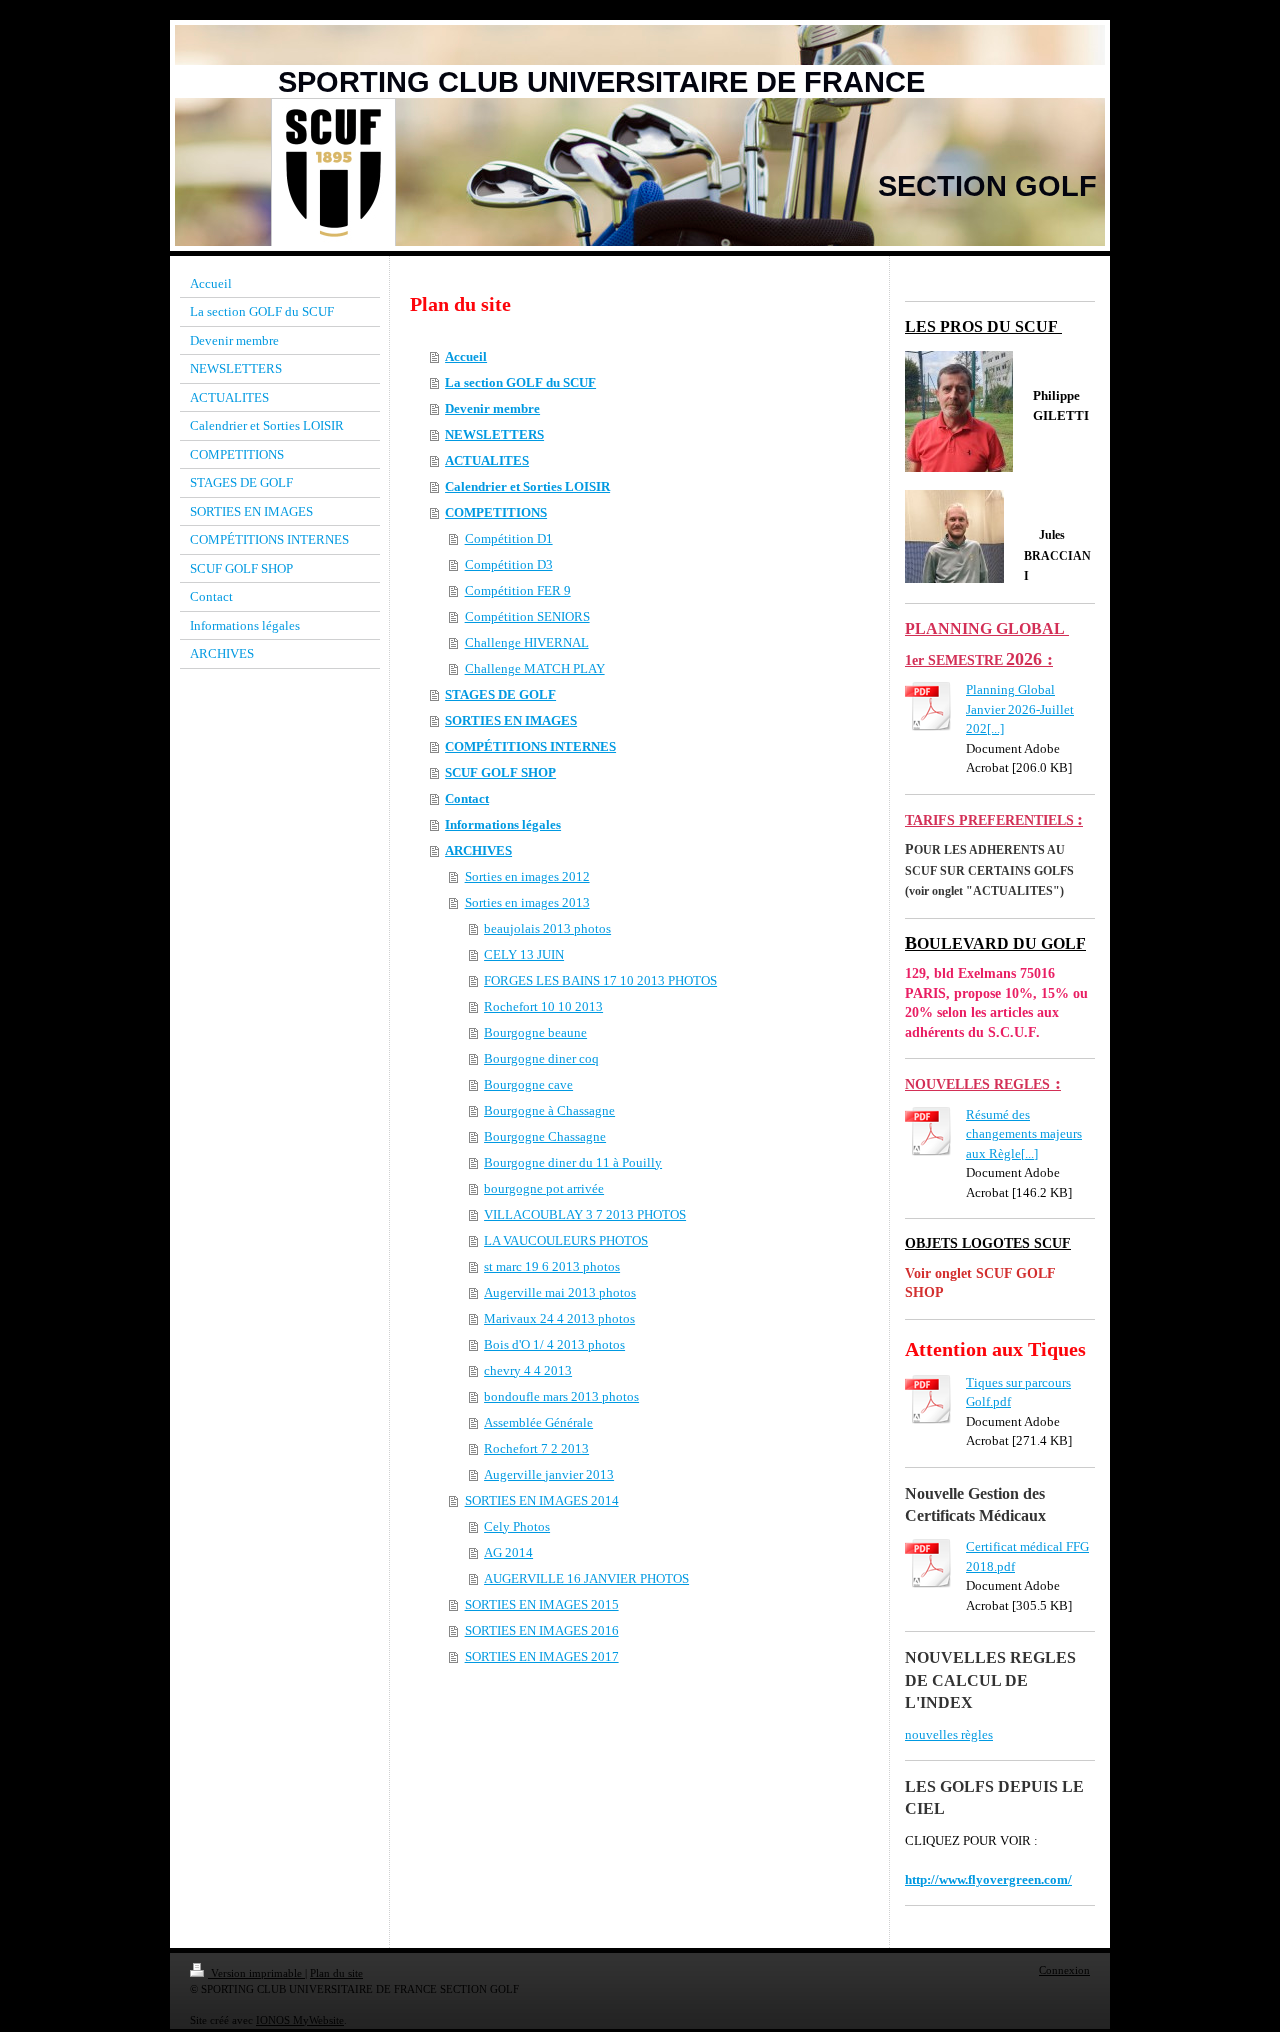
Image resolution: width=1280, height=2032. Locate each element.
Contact (467, 798)
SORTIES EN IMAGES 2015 (542, 1604)
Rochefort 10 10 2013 (543, 1006)
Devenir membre (492, 408)
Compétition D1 (509, 538)
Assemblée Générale (538, 1422)
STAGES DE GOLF (500, 694)
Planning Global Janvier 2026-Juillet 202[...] (1020, 709)
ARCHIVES (478, 850)
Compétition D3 (509, 564)
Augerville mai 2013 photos (560, 1292)
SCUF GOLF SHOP (500, 772)
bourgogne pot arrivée (544, 1188)
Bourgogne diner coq (541, 1058)
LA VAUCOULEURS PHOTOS (566, 1240)
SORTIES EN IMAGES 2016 (542, 1630)
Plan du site (336, 1973)
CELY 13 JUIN (524, 954)
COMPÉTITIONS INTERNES (530, 746)
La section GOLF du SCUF (520, 382)
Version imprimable (256, 1973)
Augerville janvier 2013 (549, 1474)
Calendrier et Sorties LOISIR (527, 486)
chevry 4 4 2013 (528, 1370)
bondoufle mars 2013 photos (561, 1396)
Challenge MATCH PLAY (535, 668)
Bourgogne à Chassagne (549, 1110)
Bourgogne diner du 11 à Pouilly (573, 1162)
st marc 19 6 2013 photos (552, 1266)
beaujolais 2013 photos (547, 928)
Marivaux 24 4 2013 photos (559, 1318)
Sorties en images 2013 (527, 902)
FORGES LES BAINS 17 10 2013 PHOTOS (600, 980)
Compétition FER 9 (518, 590)
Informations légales (503, 824)
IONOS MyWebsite (300, 2020)
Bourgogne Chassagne (545, 1136)
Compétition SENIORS (527, 616)
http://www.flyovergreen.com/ (988, 1879)
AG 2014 (508, 1552)
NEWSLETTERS (494, 434)
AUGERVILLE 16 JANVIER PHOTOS (586, 1578)
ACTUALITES (487, 460)
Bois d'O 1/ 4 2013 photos (554, 1344)
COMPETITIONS (496, 512)
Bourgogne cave (528, 1084)
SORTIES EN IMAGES (511, 720)
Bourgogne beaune (535, 1032)
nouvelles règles (949, 1734)
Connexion (1064, 1970)
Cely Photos (517, 1526)
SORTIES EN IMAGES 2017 (542, 1656)
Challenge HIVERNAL (527, 642)
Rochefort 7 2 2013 (536, 1448)
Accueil (466, 356)
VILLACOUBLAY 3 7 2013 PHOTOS (585, 1214)
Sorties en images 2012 (527, 876)
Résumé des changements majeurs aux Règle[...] (1024, 1134)
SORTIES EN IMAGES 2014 (542, 1500)
